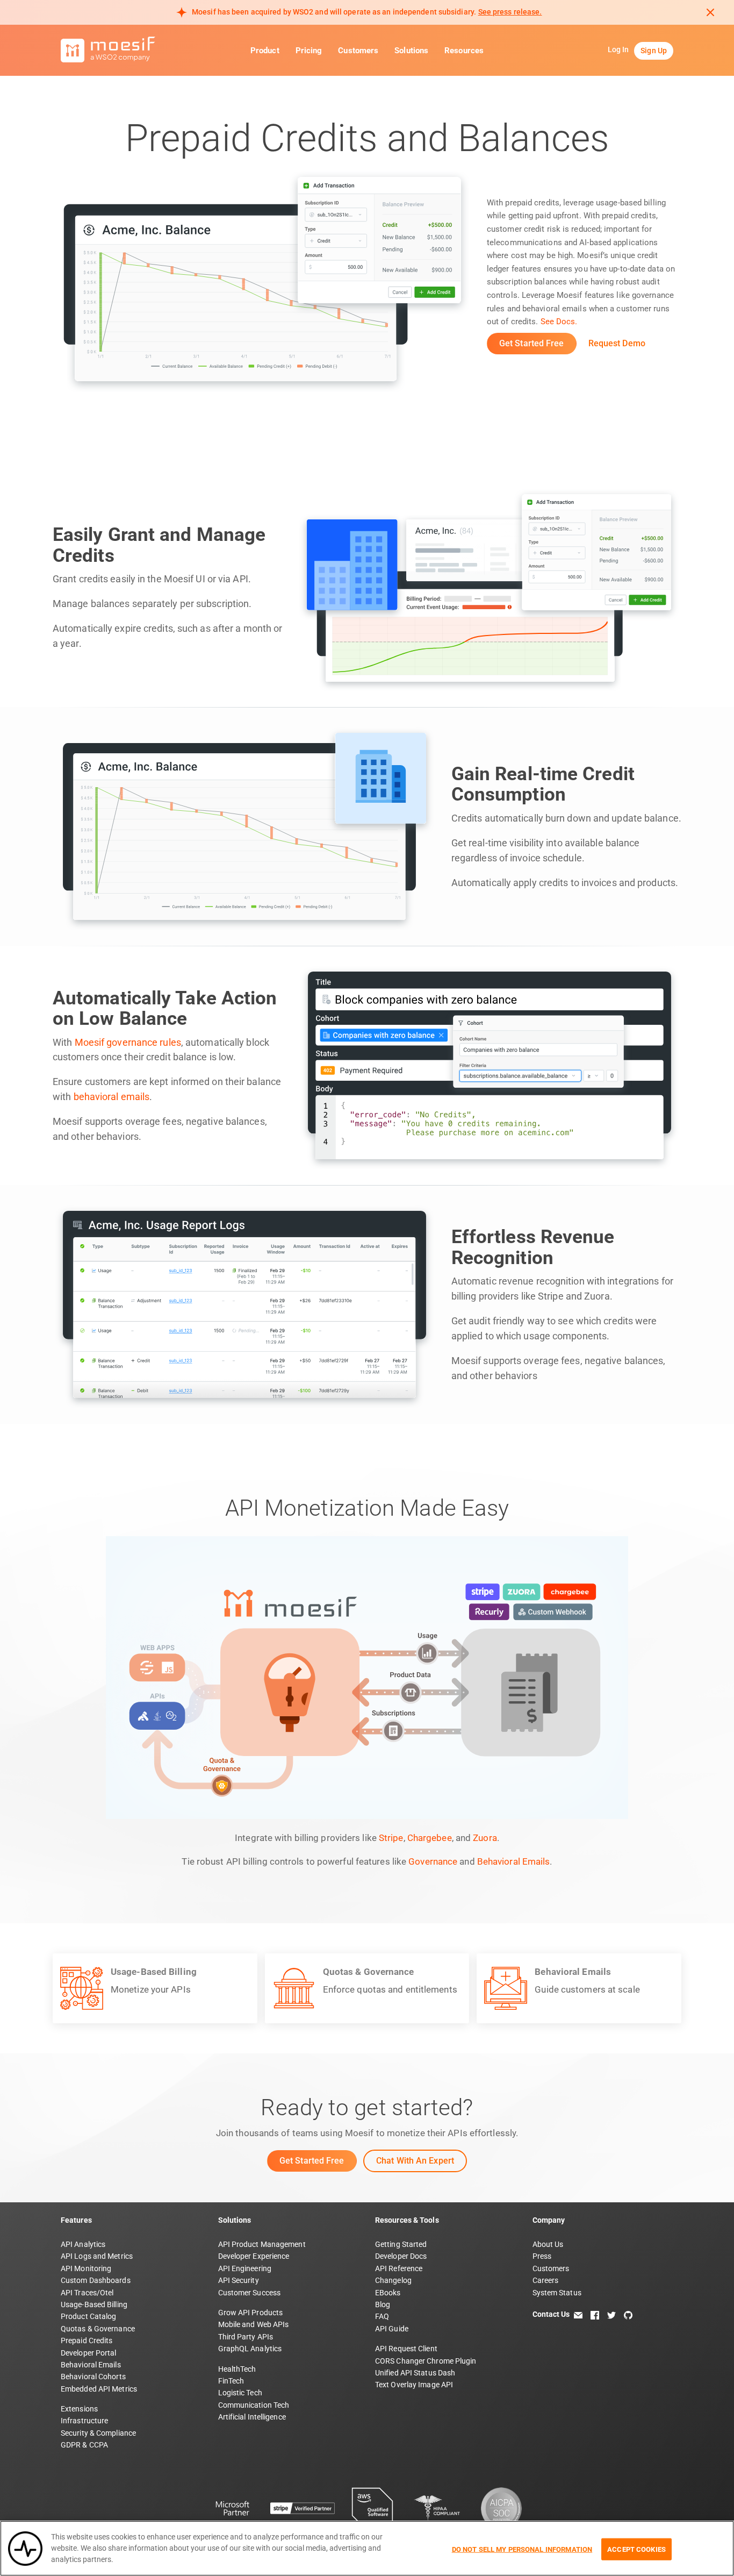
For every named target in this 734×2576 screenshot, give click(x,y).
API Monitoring (86, 2268)
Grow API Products (251, 2313)
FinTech (231, 2381)
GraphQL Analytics (250, 2349)
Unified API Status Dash (415, 2373)
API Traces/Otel (87, 2293)
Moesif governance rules (128, 1043)
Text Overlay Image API (414, 2385)
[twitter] (611, 2314)
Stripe (391, 1838)
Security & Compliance (98, 2433)
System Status (557, 2293)
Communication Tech (254, 2405)
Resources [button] (464, 51)
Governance (433, 1861)
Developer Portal (89, 2353)
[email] (578, 2314)
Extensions (79, 2409)
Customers (358, 51)
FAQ (382, 2316)
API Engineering (245, 2268)
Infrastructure (84, 2421)
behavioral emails (112, 1097)
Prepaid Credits (87, 2340)
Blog (383, 2304)
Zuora (485, 1838)
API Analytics (83, 2244)
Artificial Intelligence (252, 2417)
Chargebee (430, 1838)
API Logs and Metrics (97, 2256)
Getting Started (401, 2244)
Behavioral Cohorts (93, 2377)
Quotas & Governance (98, 2329)
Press (542, 2256)
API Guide (392, 2329)
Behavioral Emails (514, 1861)
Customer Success (250, 2293)
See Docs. (559, 322)
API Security (239, 2280)
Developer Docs (401, 2256)
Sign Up (654, 51)
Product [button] (265, 51)
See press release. (510, 12)
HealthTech (237, 2369)
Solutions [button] (411, 51)
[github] (628, 2314)
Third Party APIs (246, 2337)
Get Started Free (532, 343)
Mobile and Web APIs (254, 2324)
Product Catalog (89, 2316)
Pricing (309, 51)
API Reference (399, 2268)
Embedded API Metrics (99, 2389)
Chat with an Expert (415, 2161)
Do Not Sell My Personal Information (522, 2549)
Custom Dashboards (96, 2280)
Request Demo (617, 343)
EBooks (388, 2293)
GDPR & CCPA (84, 2445)
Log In (618, 49)
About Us (548, 2244)
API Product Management (262, 2244)
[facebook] (595, 2314)
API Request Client (406, 2349)
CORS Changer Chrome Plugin (426, 2361)
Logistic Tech (240, 2393)
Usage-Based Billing (94, 2304)
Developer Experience (254, 2256)
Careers (546, 2280)
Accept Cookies (636, 2549)
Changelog (393, 2280)
